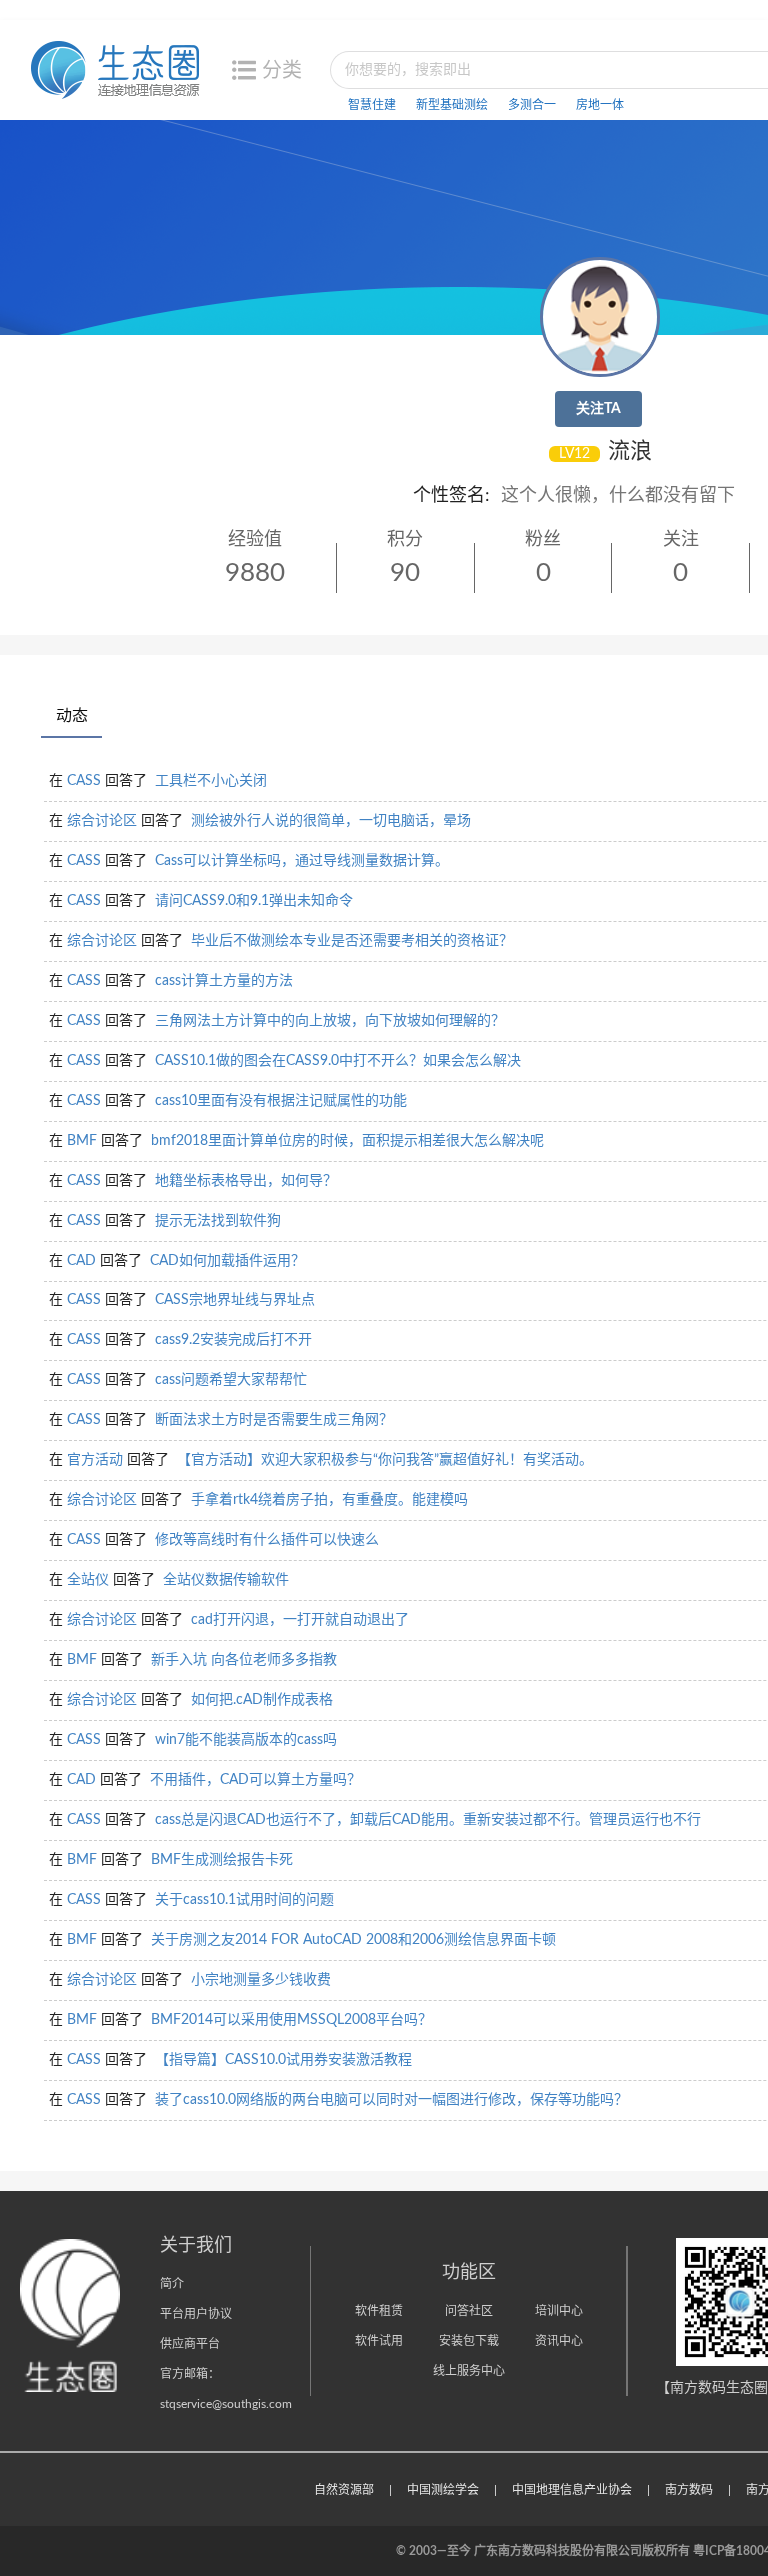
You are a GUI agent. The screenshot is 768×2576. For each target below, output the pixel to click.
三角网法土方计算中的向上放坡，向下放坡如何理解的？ (330, 1021)
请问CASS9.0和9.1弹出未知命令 (254, 901)
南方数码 (689, 2490)
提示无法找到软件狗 (218, 1221)
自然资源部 (344, 2490)
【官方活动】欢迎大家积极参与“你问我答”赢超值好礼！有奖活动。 (385, 1460)
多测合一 (532, 105)
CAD (81, 1261)
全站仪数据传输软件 (226, 1580)
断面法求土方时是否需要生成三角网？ (274, 1420)
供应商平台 (190, 2344)
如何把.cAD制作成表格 (262, 1700)
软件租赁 (379, 2311)
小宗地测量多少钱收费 (261, 1980)
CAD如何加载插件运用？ (227, 1261)
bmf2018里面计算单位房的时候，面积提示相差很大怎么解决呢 (347, 1141)
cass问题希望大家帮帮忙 (231, 1380)
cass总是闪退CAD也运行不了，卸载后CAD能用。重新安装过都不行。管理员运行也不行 (428, 1820)
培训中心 (559, 2311)
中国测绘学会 (443, 2490)
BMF (82, 1141)
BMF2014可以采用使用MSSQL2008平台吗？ (291, 2020)
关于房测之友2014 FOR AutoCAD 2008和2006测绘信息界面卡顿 (353, 1940)
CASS (84, 781)
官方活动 (95, 1460)
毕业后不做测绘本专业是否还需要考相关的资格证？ (352, 941)
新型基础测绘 (452, 105)
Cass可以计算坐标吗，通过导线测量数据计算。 (302, 861)
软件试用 (379, 2341)
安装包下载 (469, 2341)
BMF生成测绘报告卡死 (222, 1860)
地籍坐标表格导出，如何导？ (246, 1181)
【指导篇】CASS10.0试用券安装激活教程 (283, 2060)
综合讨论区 (102, 821)
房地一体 (600, 105)
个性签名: (451, 496)
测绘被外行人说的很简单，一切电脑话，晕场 (331, 821)
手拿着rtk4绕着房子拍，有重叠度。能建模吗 (329, 1500)
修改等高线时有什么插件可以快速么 (267, 1540)
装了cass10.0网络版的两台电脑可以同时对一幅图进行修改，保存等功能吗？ (391, 2100)
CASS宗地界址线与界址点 (235, 1300)
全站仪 (88, 1580)
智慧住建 (372, 105)
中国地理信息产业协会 (572, 2490)
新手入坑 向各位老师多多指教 (244, 1660)
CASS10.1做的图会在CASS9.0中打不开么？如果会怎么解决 (338, 1061)
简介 (172, 2284)
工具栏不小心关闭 (211, 781)
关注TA (598, 409)
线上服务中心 (469, 2371)
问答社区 (469, 2311)
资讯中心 (559, 2341)
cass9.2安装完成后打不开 (233, 1340)
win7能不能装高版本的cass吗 (246, 1740)
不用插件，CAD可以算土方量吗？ (255, 1780)
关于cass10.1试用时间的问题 (244, 1900)
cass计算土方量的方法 (224, 981)
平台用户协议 (196, 2314)
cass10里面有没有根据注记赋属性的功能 (281, 1101)
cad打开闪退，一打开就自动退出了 (300, 1620)
